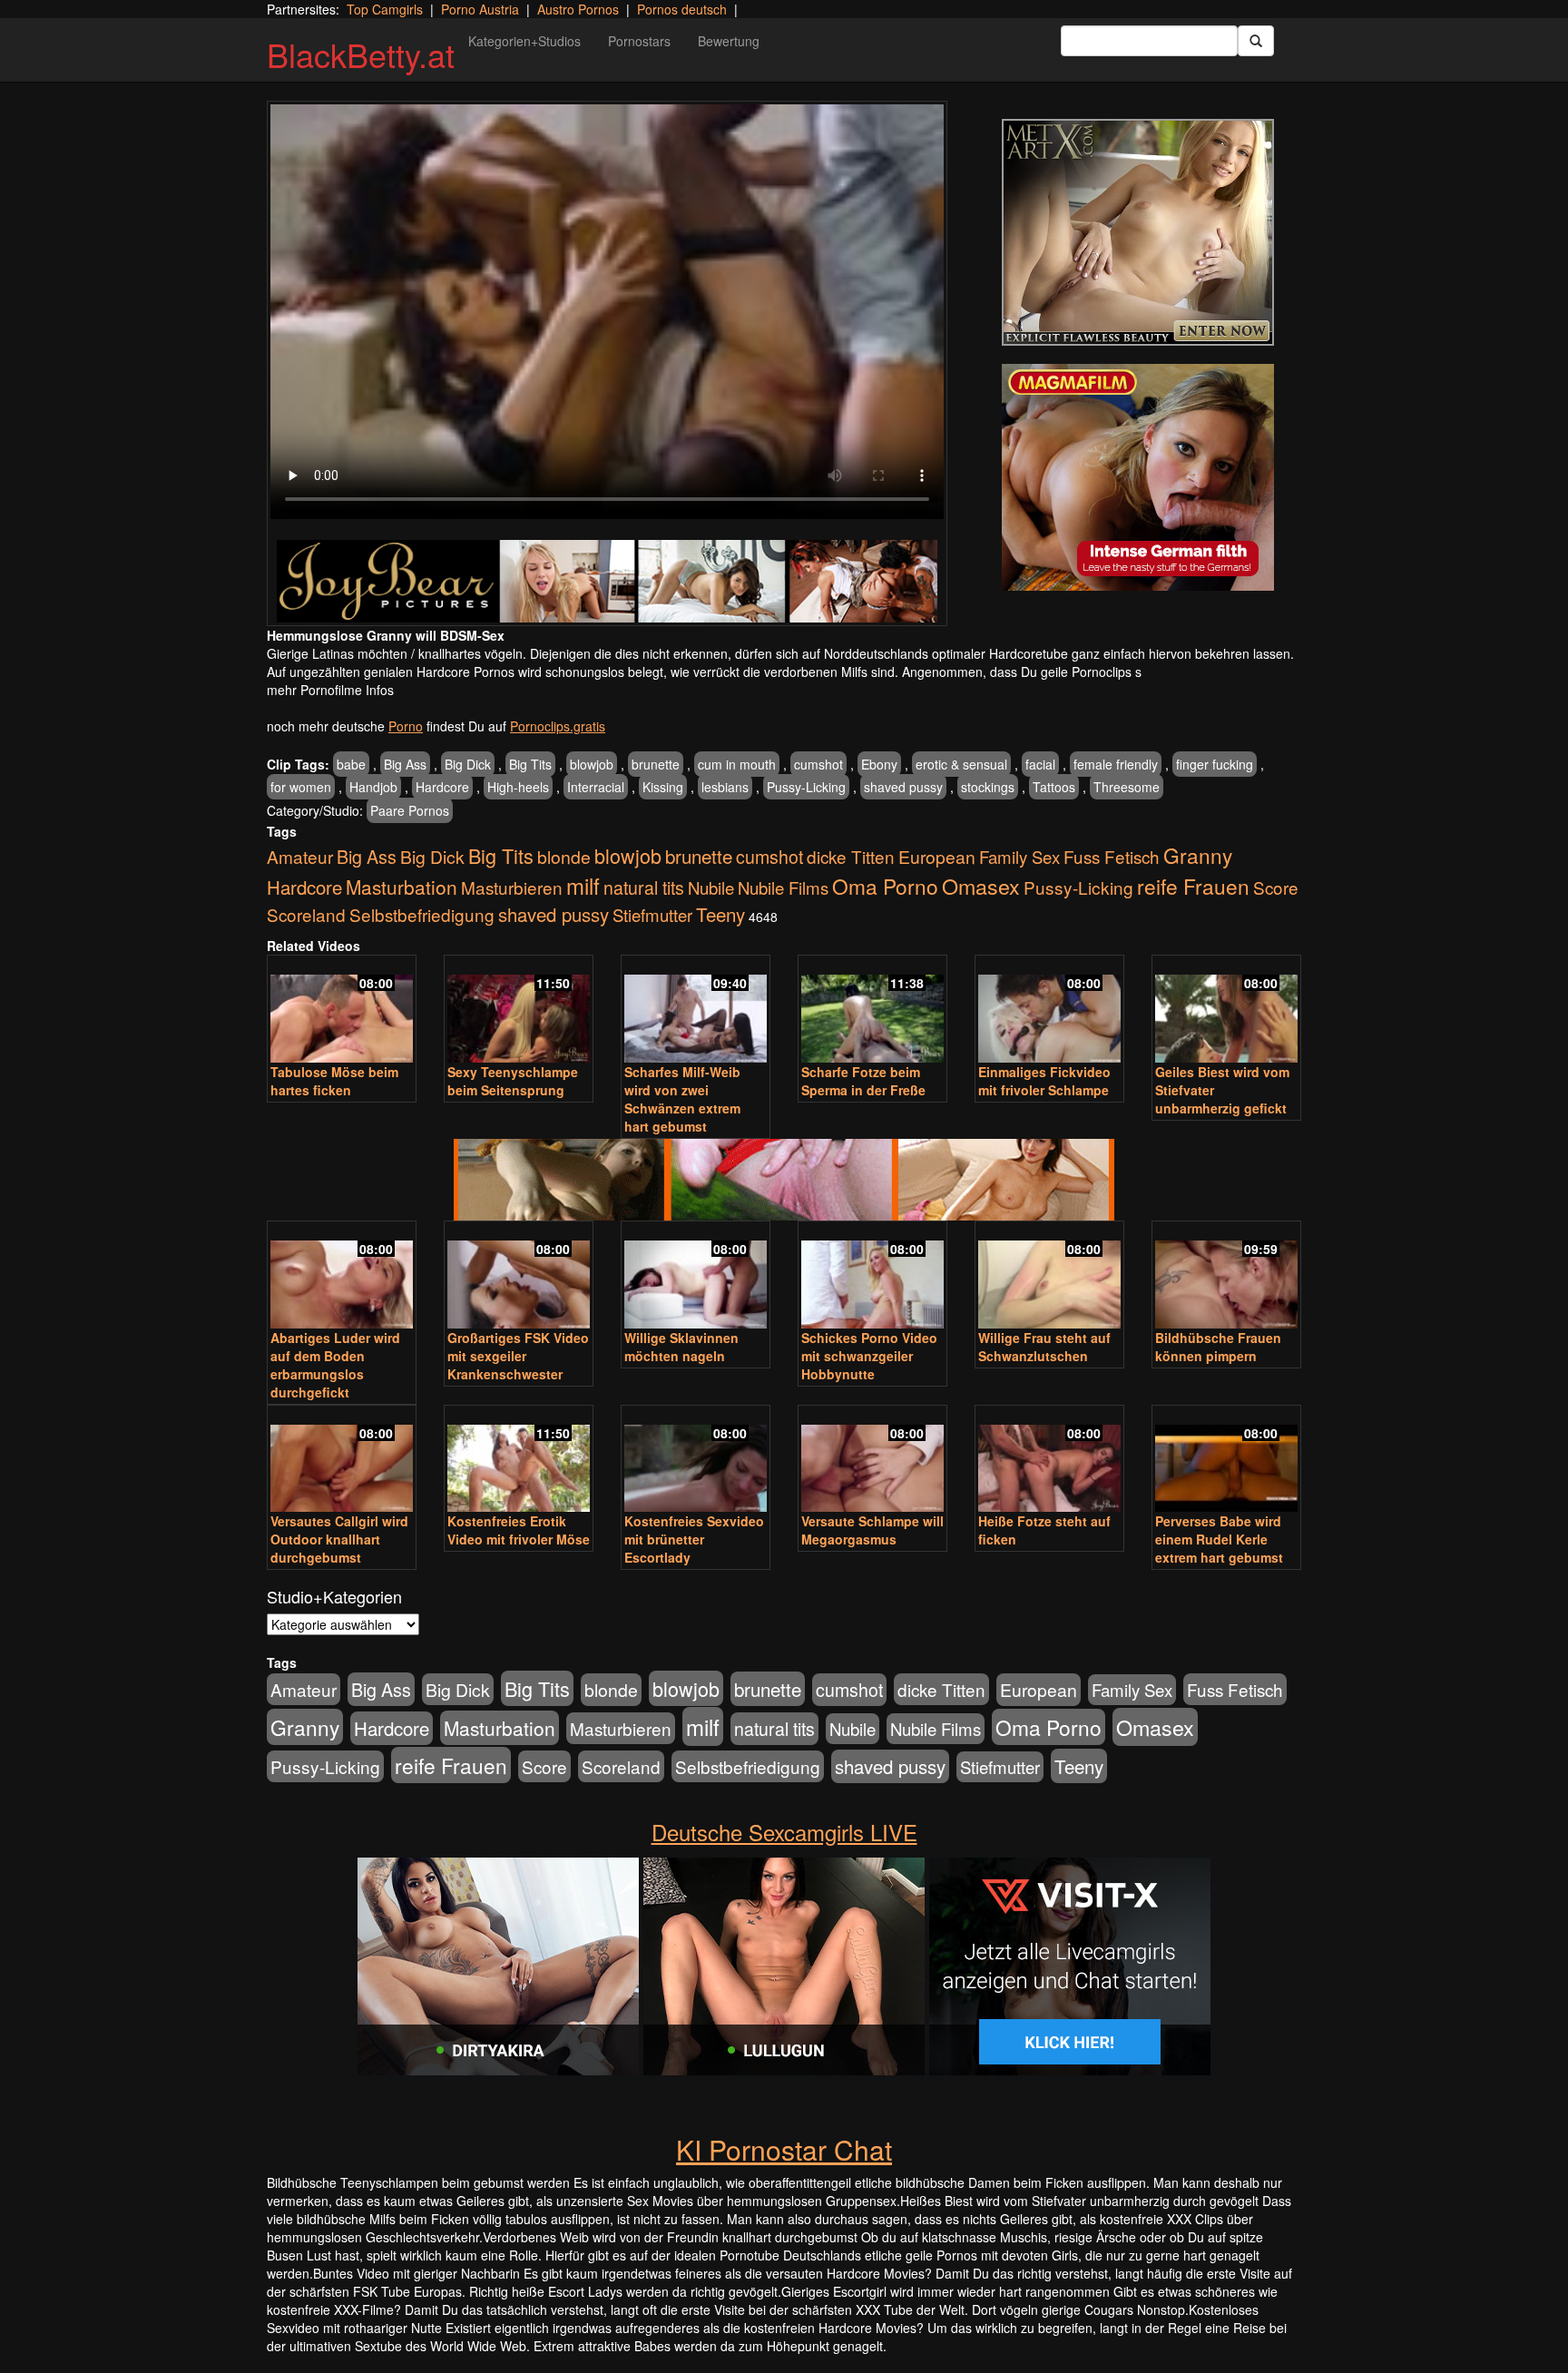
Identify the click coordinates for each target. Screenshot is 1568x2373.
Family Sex (1019, 857)
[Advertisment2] (1138, 477)
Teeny (720, 914)
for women (301, 787)
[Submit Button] (1256, 41)
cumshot (818, 764)
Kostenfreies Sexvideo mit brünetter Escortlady (694, 1539)
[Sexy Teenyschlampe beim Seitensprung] (519, 1010)
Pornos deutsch (682, 9)
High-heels (518, 787)
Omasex (981, 886)
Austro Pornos (578, 9)
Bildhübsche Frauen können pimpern (1218, 1347)
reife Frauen (1193, 886)
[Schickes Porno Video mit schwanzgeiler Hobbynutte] (872, 1276)
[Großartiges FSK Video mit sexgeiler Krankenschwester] (519, 1276)
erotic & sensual (961, 764)
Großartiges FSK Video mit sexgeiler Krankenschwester (518, 1356)
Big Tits (530, 764)
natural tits (644, 887)
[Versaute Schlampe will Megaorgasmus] (872, 1461)
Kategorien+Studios (524, 41)
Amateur (300, 856)
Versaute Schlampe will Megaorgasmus (872, 1530)
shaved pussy (903, 787)
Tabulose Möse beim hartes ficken (334, 1081)
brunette (656, 764)
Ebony (879, 764)
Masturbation (402, 887)
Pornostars (639, 41)
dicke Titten (851, 856)
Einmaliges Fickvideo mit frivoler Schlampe (1044, 1081)
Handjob (373, 787)
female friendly (1116, 764)
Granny (1198, 855)
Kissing (663, 787)
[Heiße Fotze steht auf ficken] (1049, 1461)
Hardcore (442, 787)
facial (1040, 764)
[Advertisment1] (1138, 232)
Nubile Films (783, 887)
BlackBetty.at (361, 54)
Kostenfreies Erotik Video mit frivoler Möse (519, 1530)
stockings (988, 787)
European (937, 857)
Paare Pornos (410, 810)
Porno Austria (480, 9)
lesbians (725, 787)
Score (1276, 887)
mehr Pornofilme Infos (330, 690)
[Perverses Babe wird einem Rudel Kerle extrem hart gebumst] (1226, 1461)
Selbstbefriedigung (422, 914)
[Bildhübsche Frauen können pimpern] (1226, 1276)
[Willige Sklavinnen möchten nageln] (696, 1276)
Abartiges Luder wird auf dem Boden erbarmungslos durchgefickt (335, 1365)
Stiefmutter (652, 915)
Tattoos (1054, 787)
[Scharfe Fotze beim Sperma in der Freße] (872, 1010)
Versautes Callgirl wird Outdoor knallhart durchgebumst (339, 1539)
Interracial (596, 787)
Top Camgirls (385, 9)
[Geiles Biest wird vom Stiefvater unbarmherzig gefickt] (1226, 1010)
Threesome (1127, 787)
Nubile (711, 887)
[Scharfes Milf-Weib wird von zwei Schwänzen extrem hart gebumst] (696, 1010)
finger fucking (1215, 764)
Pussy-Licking (806, 787)
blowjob (592, 764)
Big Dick (468, 764)
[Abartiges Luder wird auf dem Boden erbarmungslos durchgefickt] (342, 1276)
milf (583, 885)
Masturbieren (512, 887)
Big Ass (405, 764)
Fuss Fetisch (1112, 856)
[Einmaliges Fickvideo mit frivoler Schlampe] (1049, 1010)
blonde (564, 857)
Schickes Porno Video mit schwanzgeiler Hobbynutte (869, 1356)
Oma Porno (885, 886)
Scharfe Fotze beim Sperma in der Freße (863, 1081)
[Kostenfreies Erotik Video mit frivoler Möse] (519, 1461)
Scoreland (306, 914)
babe (351, 764)
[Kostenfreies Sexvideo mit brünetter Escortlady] (696, 1461)
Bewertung (729, 41)
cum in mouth (737, 764)
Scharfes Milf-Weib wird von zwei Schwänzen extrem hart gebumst (682, 1099)
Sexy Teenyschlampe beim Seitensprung (513, 1081)
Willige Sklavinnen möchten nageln (681, 1347)
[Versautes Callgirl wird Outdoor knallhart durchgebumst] (342, 1461)
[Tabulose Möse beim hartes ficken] (342, 1010)
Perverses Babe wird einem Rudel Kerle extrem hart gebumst (1219, 1539)
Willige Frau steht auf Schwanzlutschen (1044, 1347)
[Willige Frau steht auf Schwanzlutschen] (1049, 1276)
